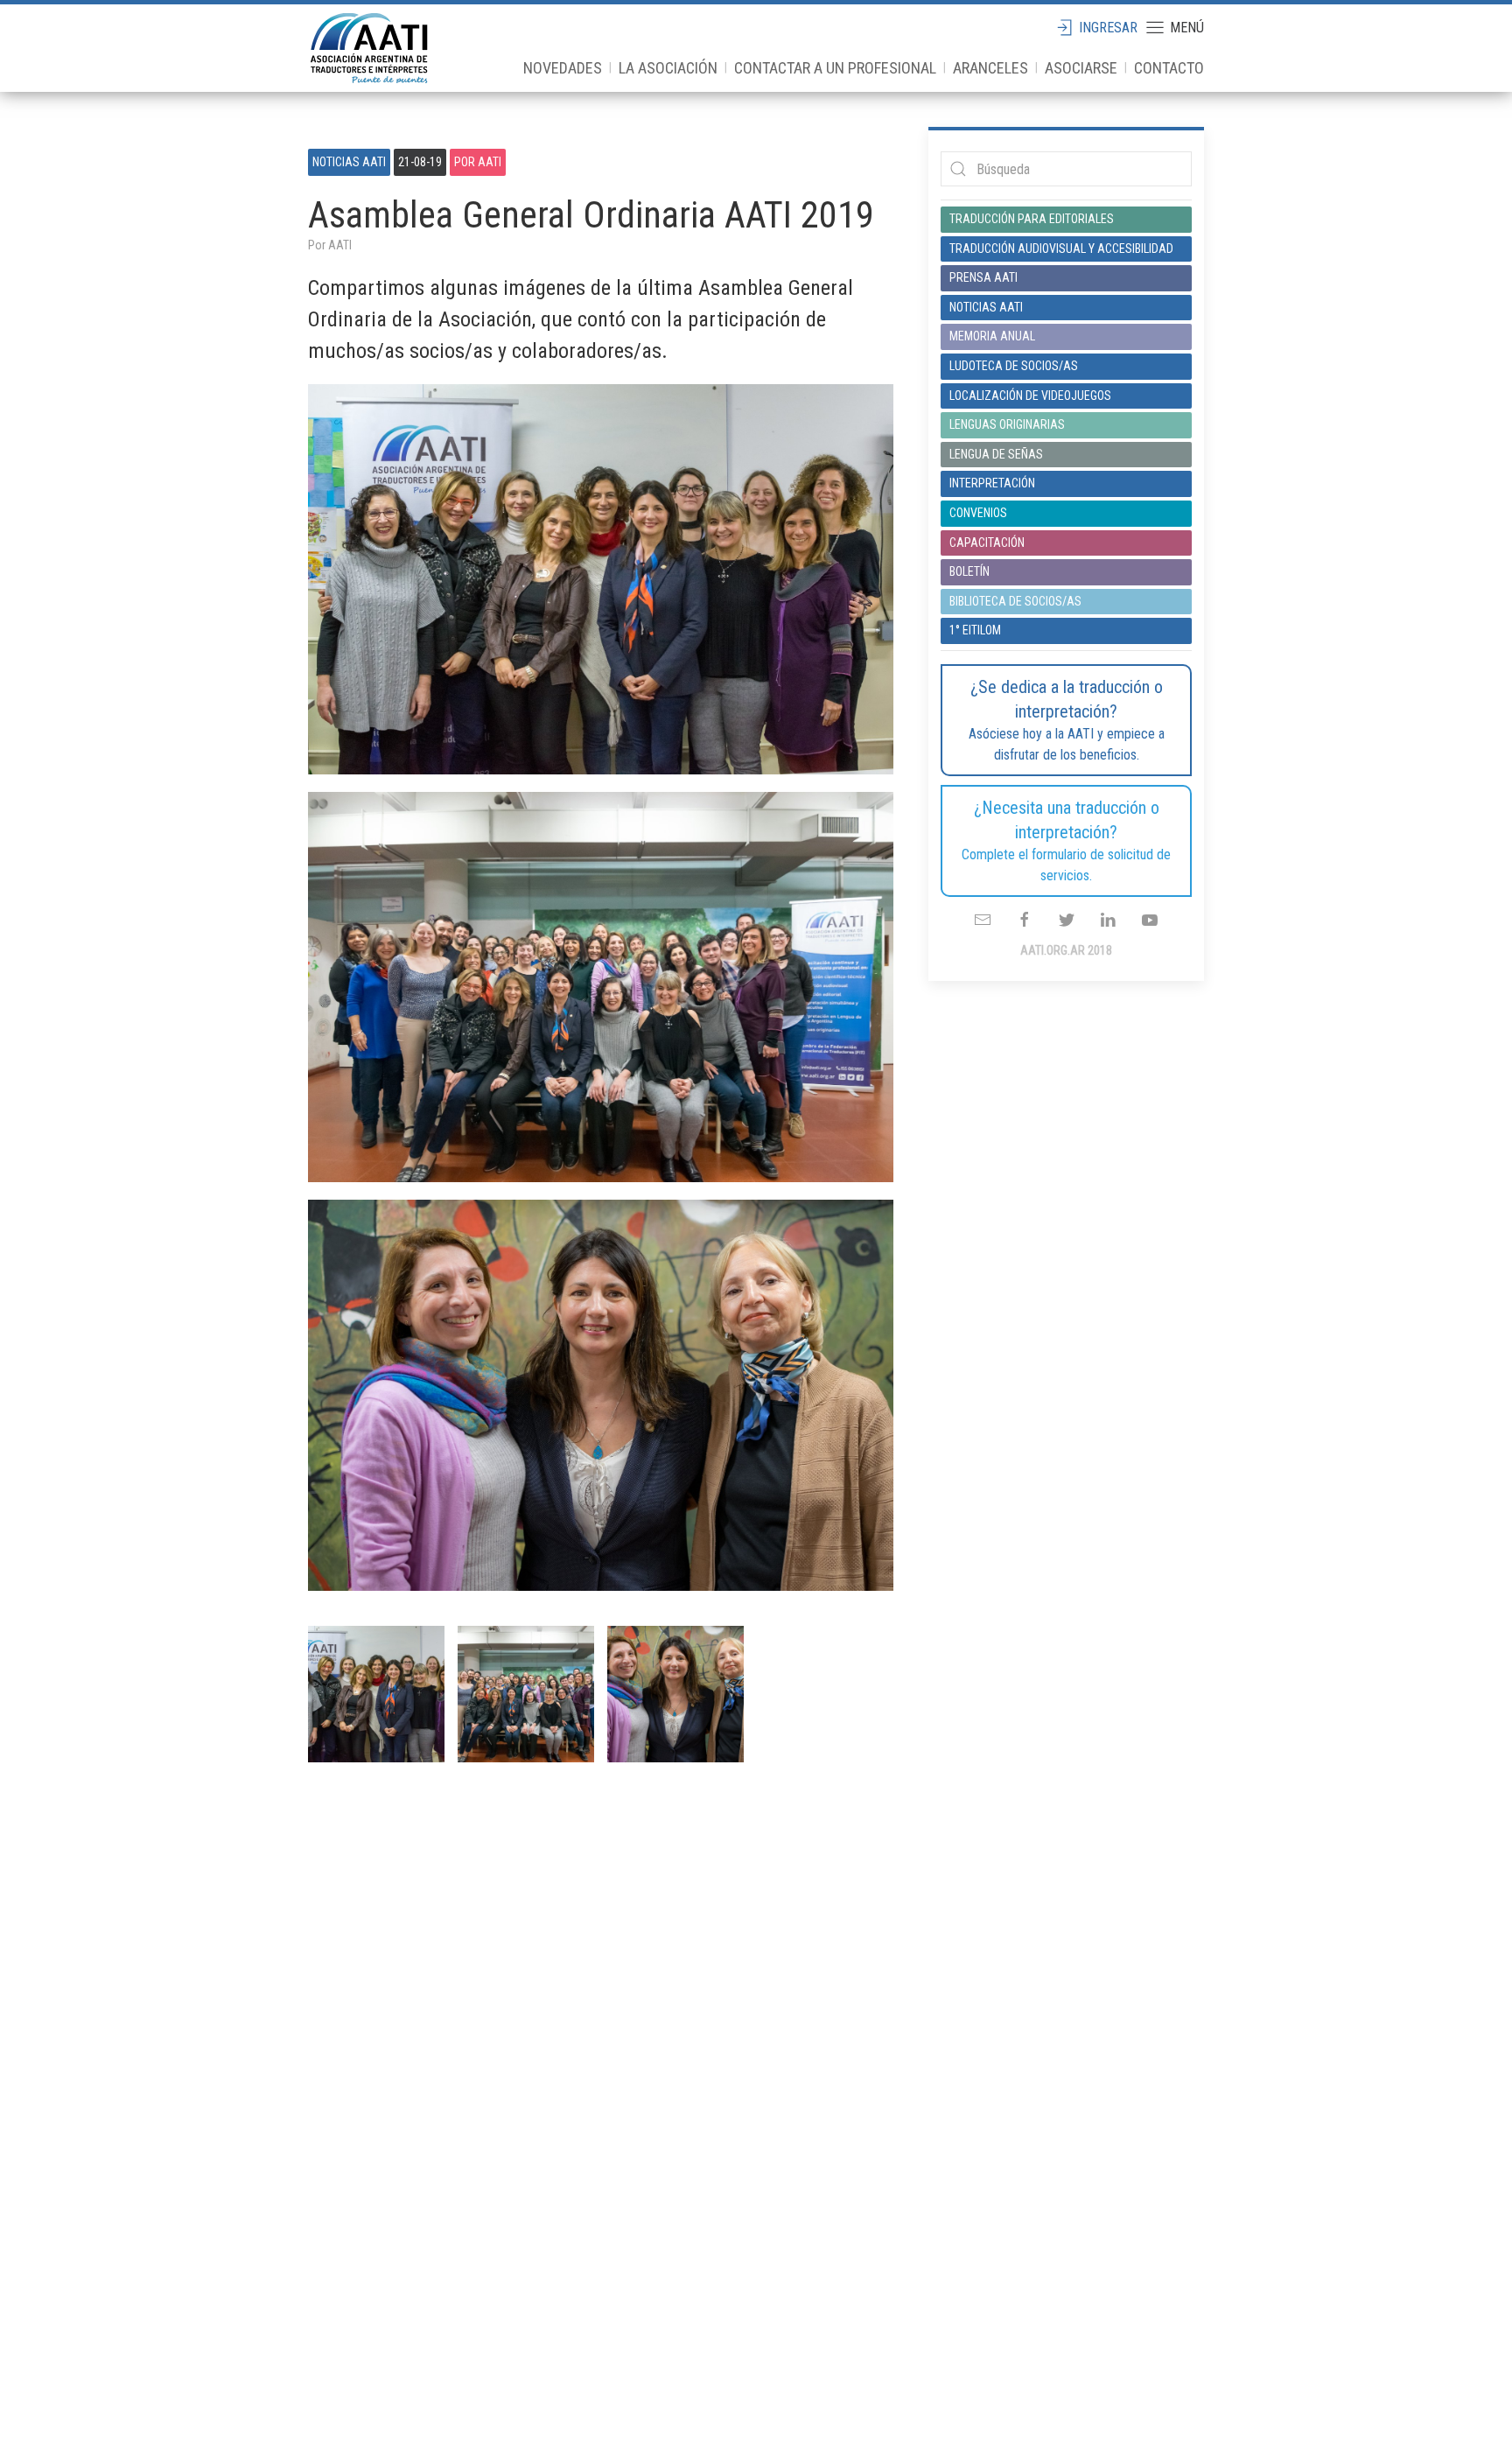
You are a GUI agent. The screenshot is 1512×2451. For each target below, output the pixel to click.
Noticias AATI (349, 162)
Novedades (563, 68)
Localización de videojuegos (1030, 396)
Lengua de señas (996, 454)
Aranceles (990, 68)
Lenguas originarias (1007, 424)
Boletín (969, 571)
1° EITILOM (975, 630)
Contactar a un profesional (835, 68)
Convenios (978, 513)
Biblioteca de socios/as (1015, 601)
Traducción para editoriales (1032, 219)
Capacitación (987, 543)
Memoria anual (992, 336)
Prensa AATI (983, 277)
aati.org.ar (369, 48)
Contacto (1169, 68)
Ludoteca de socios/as (1014, 366)
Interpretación (992, 483)
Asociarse (1081, 68)
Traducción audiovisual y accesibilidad (1061, 249)
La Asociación (668, 68)
